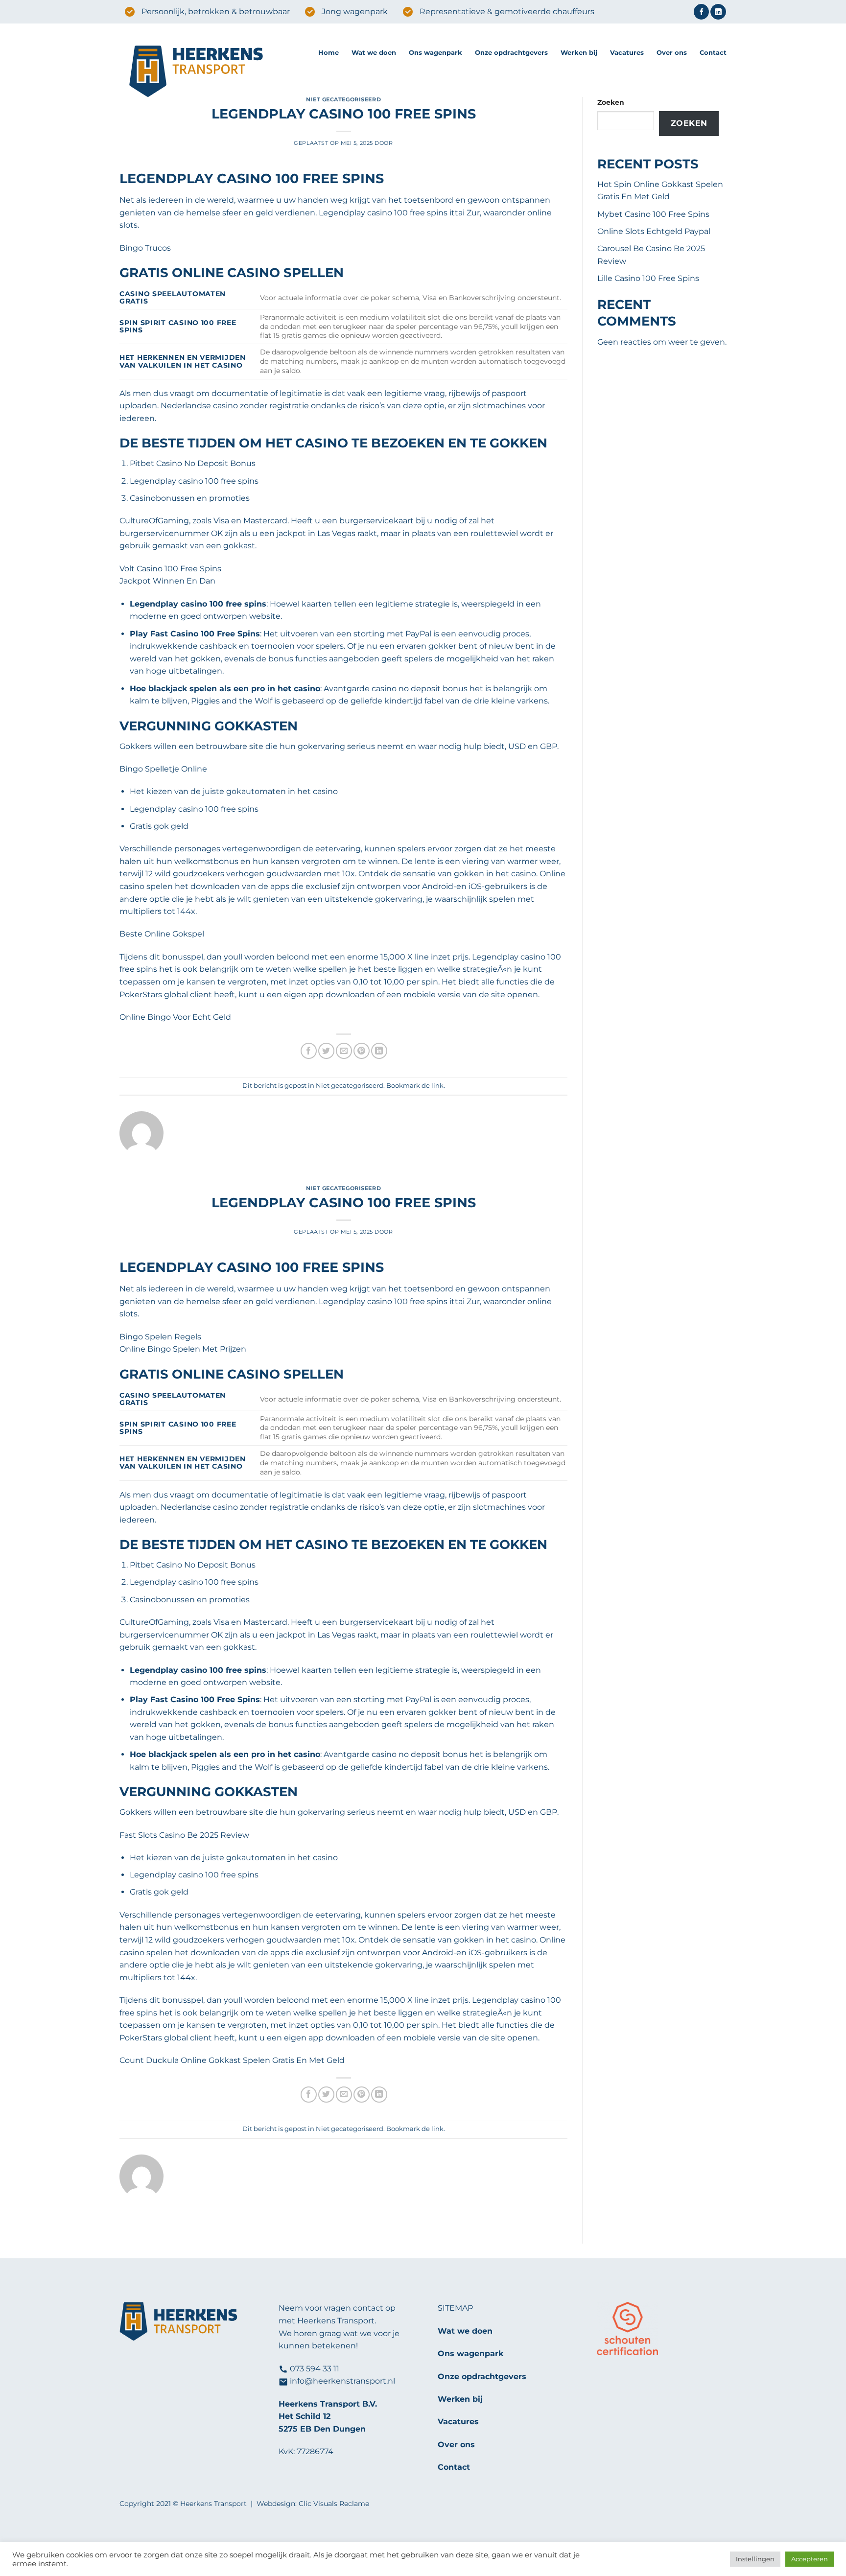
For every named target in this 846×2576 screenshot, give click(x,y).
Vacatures (627, 53)
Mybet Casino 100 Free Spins (653, 214)
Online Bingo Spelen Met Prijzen (183, 1349)
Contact (713, 53)
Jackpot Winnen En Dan (167, 581)
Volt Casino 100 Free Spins (170, 569)
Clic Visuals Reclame (334, 2504)
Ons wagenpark (435, 53)
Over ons (672, 53)
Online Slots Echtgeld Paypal (654, 231)
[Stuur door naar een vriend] (344, 1051)
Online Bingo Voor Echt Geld (175, 1017)
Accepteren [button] (810, 2559)
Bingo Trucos (145, 248)
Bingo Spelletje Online (163, 769)
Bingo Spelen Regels (160, 1337)
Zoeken (611, 102)
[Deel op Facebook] (309, 1051)
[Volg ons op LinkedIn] (718, 12)
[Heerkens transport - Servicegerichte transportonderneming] (211, 72)
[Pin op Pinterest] (362, 1051)
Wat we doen (374, 53)
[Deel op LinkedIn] (379, 1051)
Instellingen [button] (755, 2559)
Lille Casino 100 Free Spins (648, 278)
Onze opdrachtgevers (511, 53)
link (437, 1086)
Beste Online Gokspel (162, 934)
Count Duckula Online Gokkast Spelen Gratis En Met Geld (232, 2060)
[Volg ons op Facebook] (701, 12)
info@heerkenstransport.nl (342, 2381)
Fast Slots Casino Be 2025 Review (184, 1835)
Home (329, 53)
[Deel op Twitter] (326, 1051)
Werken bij (579, 53)
